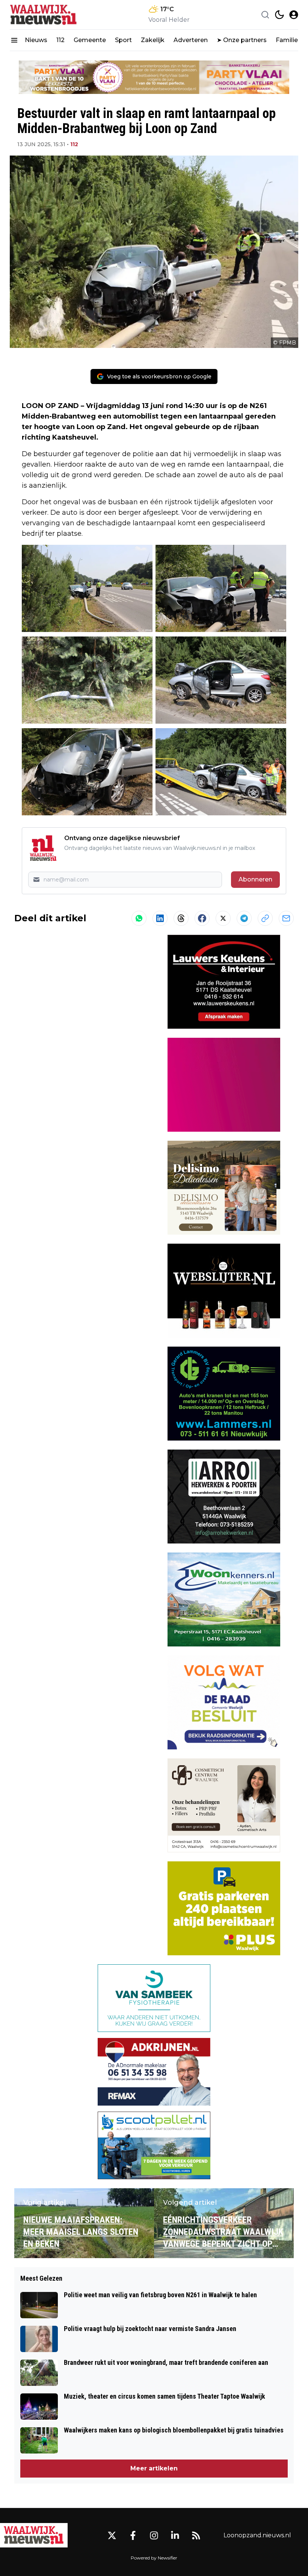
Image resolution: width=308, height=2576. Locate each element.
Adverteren (191, 40)
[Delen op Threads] (181, 918)
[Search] (265, 15)
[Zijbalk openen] (14, 40)
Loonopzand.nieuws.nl (257, 2535)
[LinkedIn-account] (175, 2535)
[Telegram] (244, 918)
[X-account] (112, 2535)
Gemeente (90, 40)
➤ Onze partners (242, 40)
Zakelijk (153, 40)
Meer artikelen (154, 2468)
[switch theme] (279, 15)
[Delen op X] (223, 918)
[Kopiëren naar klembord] (265, 918)
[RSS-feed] (196, 2535)
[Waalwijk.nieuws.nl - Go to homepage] (34, 2535)
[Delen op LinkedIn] (160, 918)
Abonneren (255, 879)
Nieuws (36, 40)
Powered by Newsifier (154, 2558)
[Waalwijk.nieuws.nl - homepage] (44, 15)
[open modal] (294, 15)
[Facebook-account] (133, 2535)
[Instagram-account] (154, 2535)
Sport (123, 40)
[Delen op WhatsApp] (139, 918)
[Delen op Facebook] (202, 918)
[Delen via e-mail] (286, 918)
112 (60, 40)
